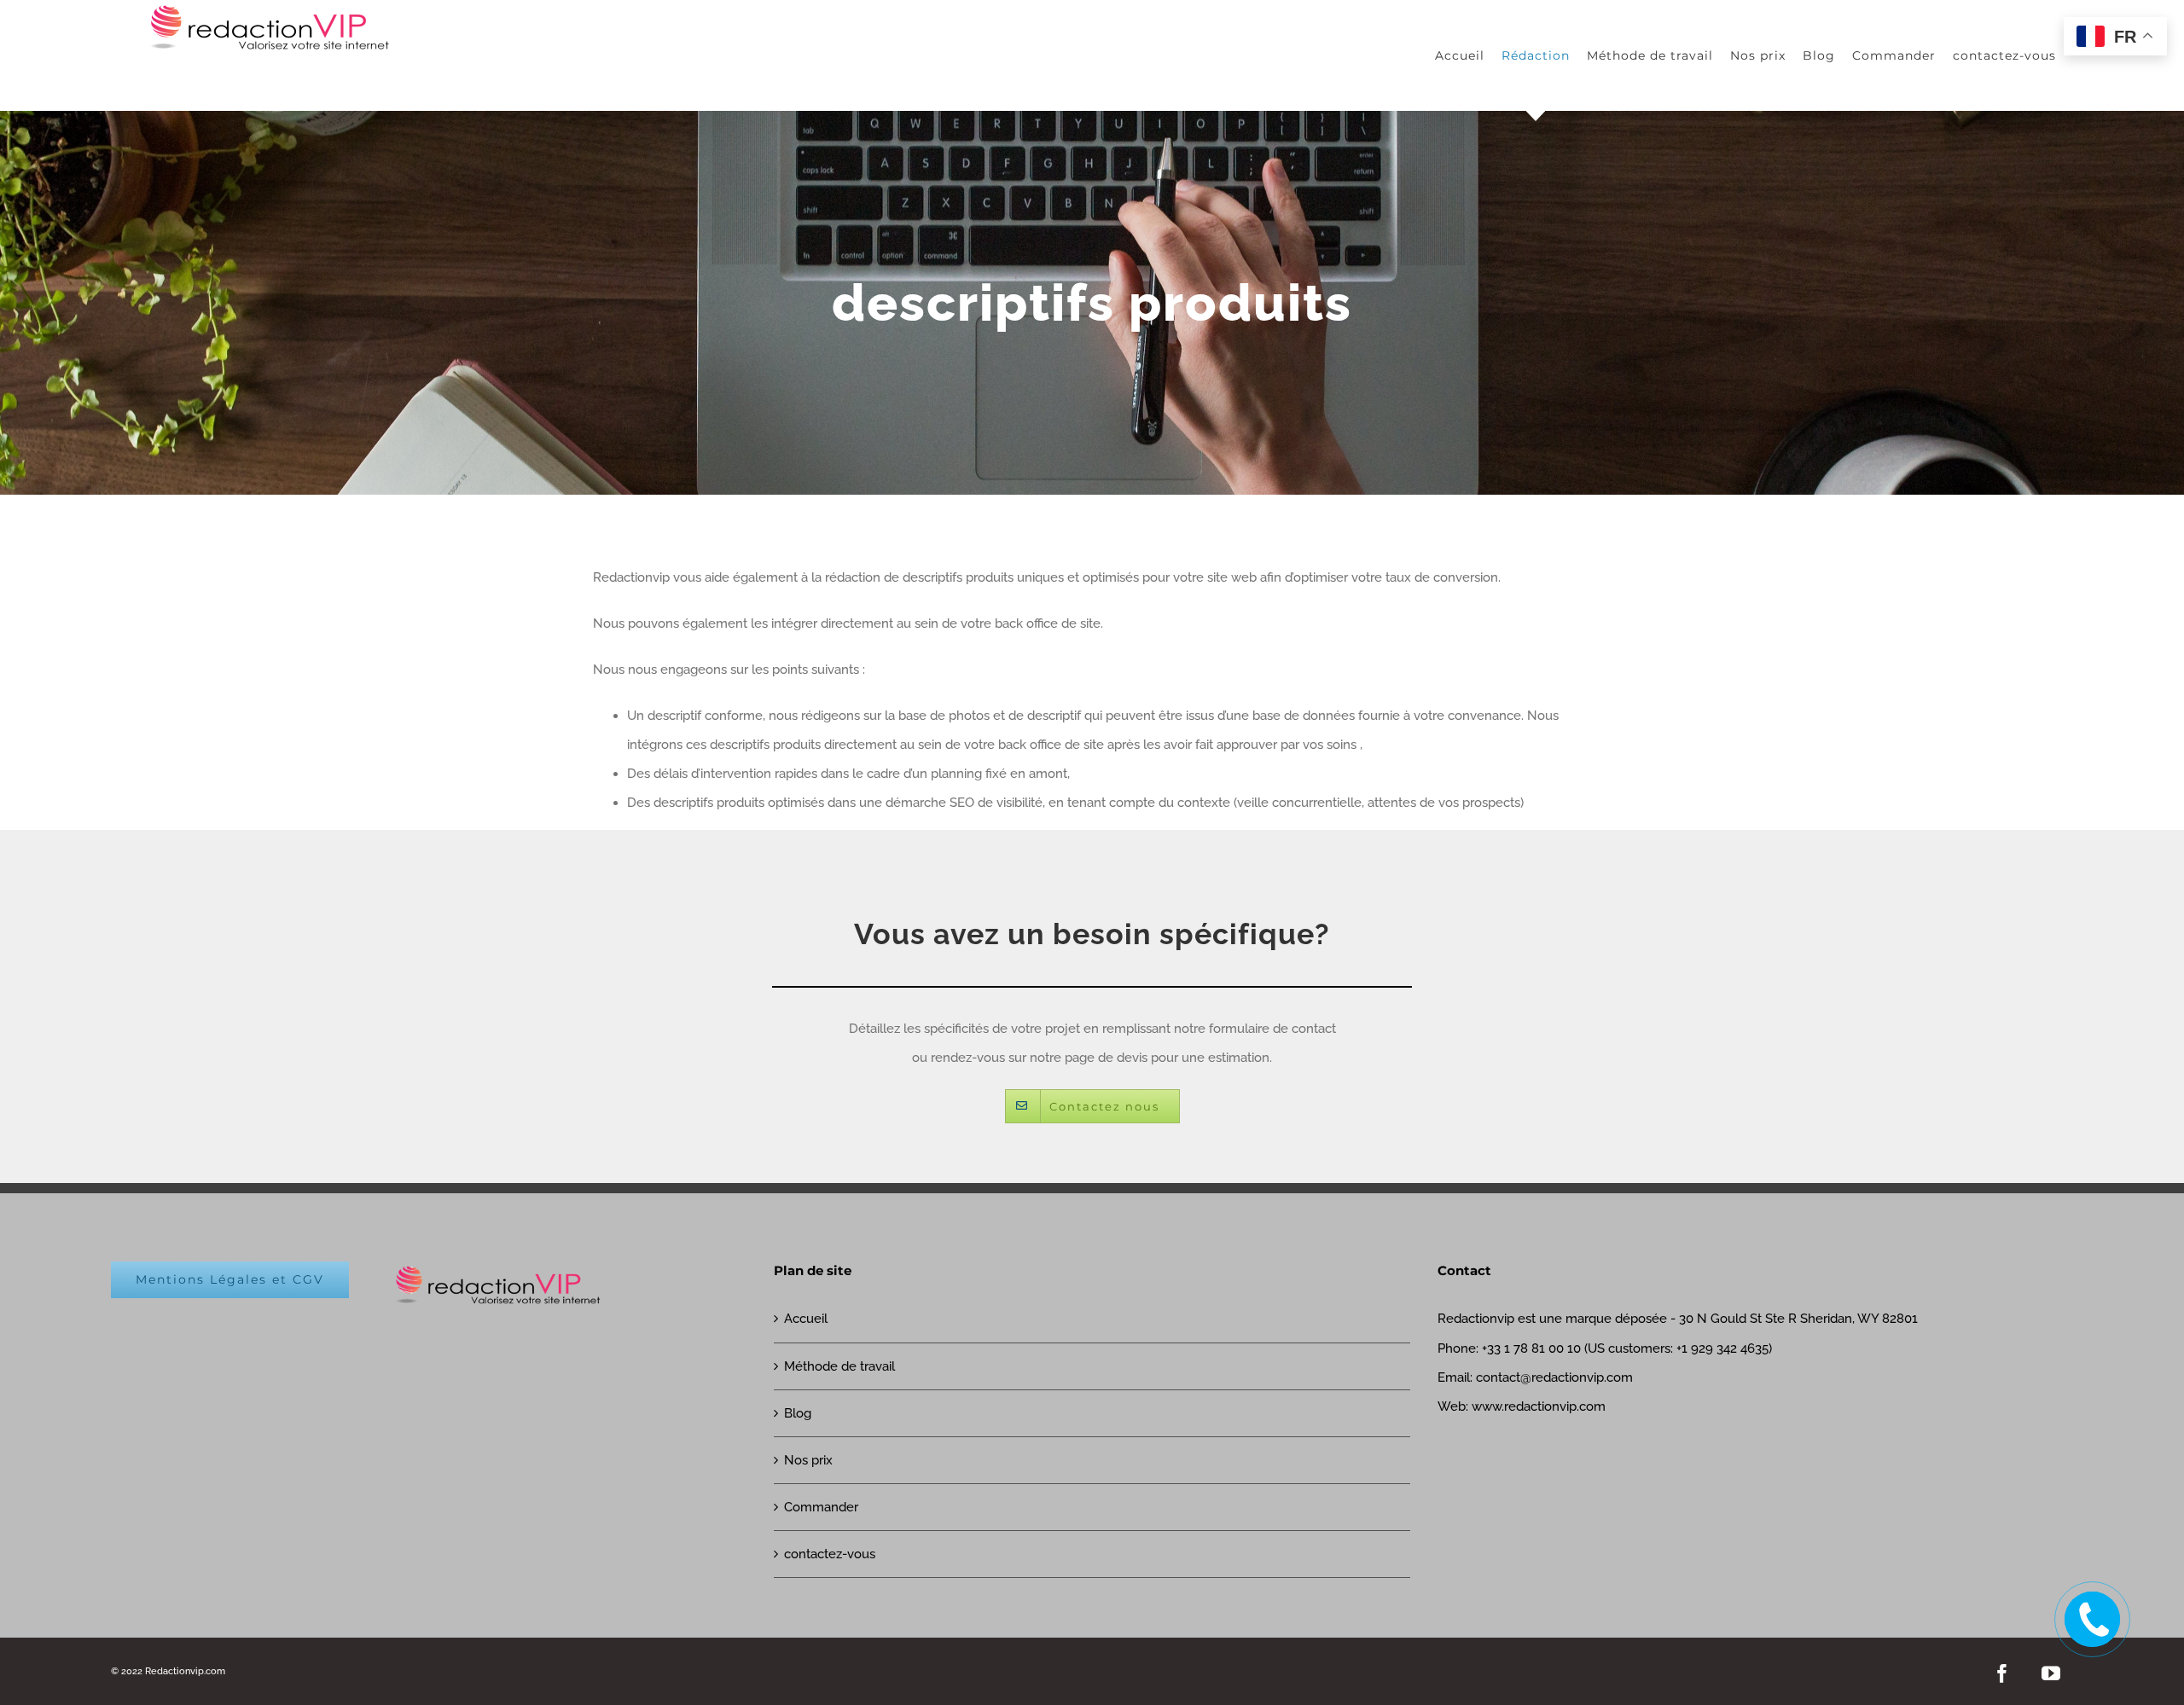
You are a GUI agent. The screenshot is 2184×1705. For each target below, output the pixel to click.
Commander (821, 1507)
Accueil (806, 1319)
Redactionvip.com (185, 1671)
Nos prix (808, 1460)
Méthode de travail (839, 1366)
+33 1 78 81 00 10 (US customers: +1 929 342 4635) (1627, 1348)
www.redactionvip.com (1539, 1406)
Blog (798, 1413)
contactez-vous (830, 1554)
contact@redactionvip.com (1554, 1377)
